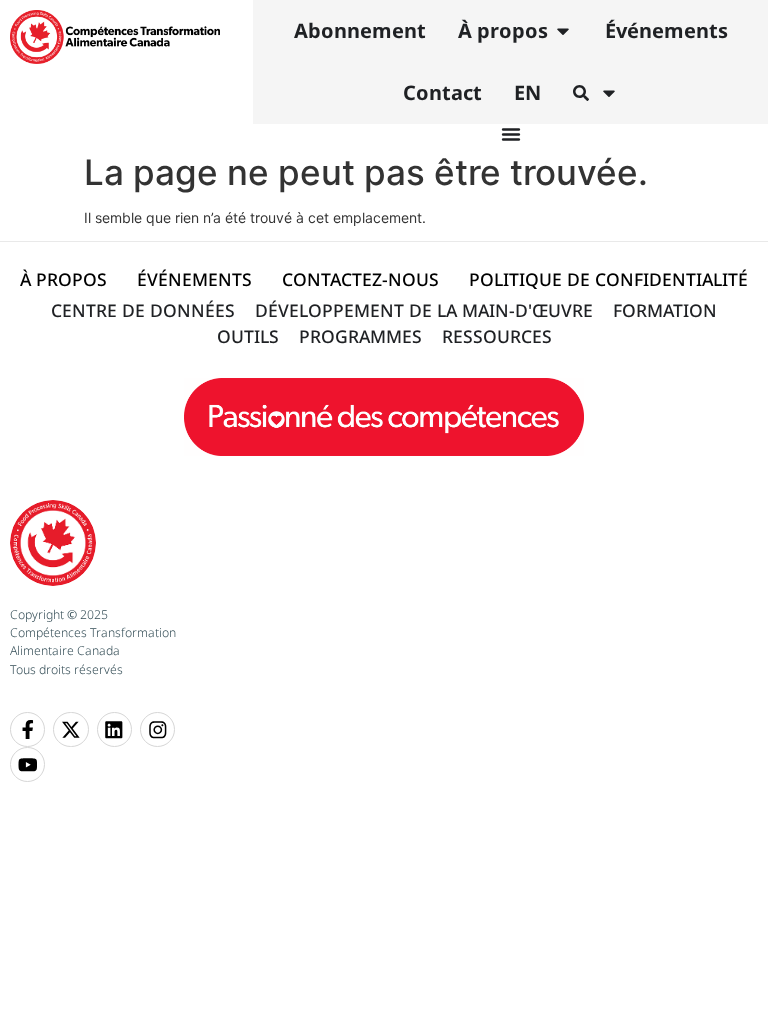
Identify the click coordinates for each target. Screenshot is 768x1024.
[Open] (609, 93)
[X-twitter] (70, 729)
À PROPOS (63, 279)
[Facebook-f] (27, 729)
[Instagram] (157, 729)
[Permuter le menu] (511, 134)
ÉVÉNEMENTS (194, 279)
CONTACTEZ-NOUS (360, 279)
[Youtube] (27, 764)
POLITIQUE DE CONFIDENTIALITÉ (608, 279)
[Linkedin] (114, 729)
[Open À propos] (563, 31)
